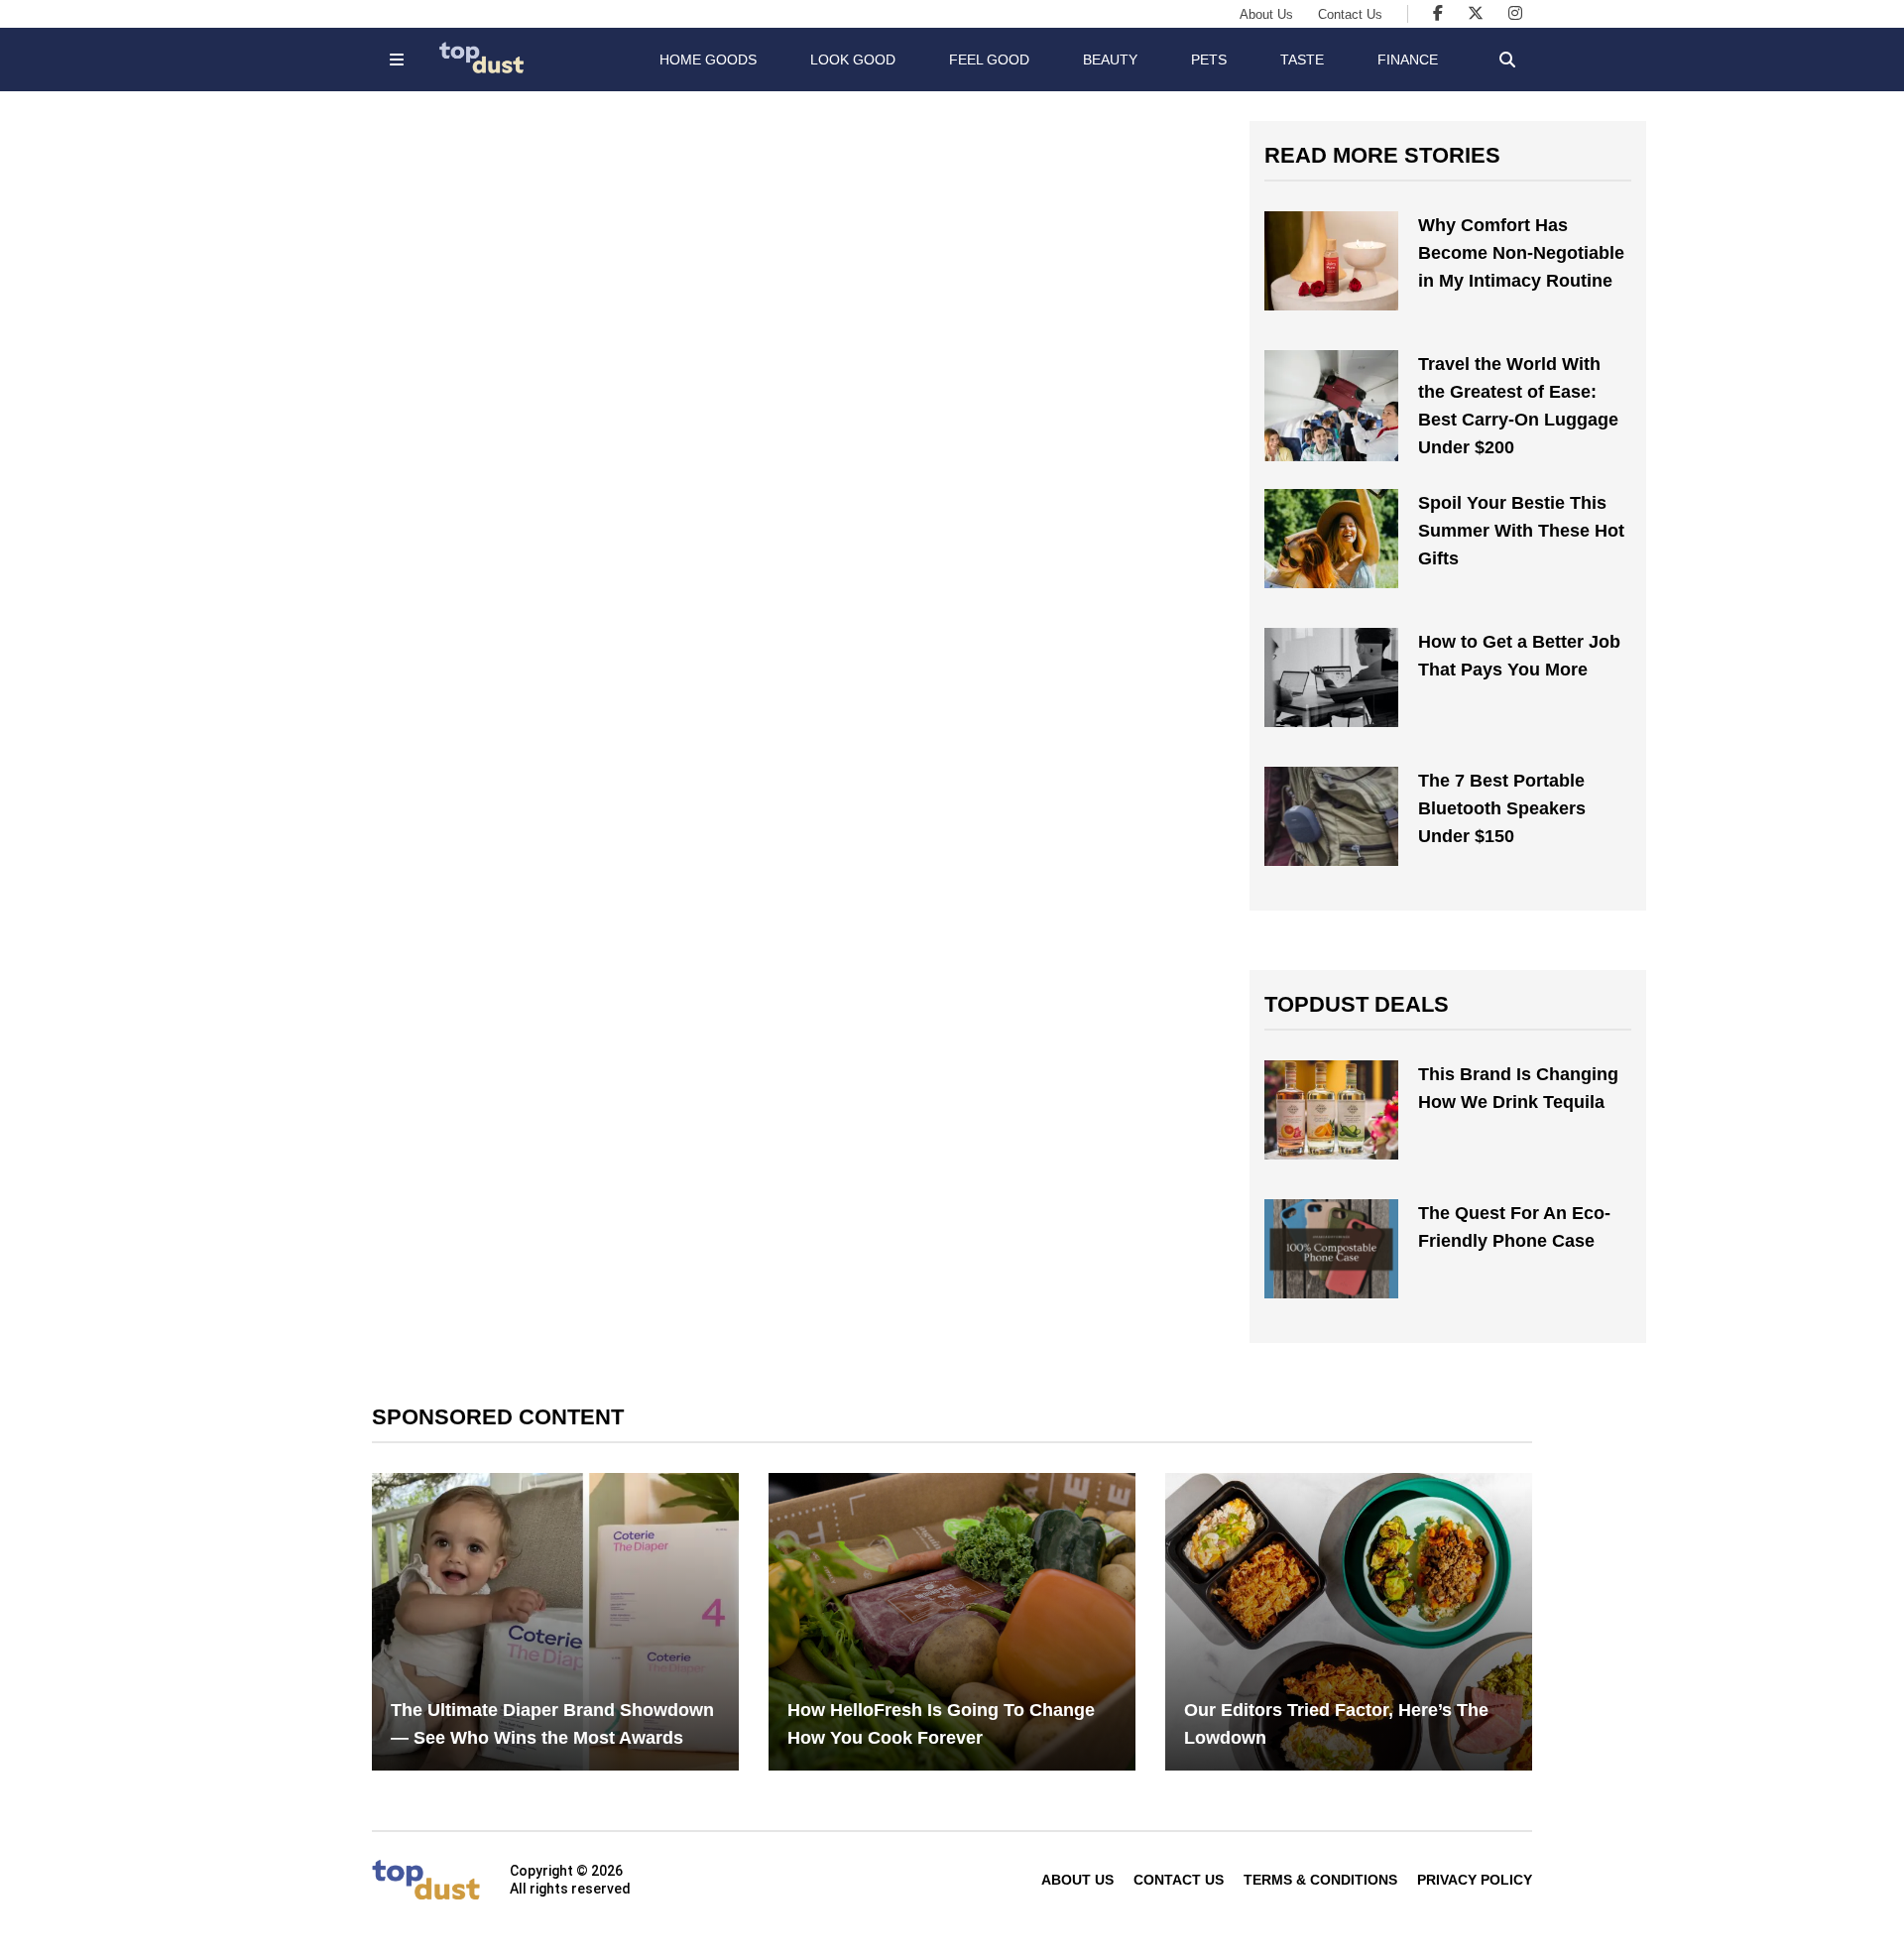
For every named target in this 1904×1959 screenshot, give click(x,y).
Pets (1209, 60)
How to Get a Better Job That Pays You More (1519, 656)
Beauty (1110, 60)
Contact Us (1350, 14)
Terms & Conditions (1320, 1880)
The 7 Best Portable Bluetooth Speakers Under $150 (1502, 808)
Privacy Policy (1475, 1880)
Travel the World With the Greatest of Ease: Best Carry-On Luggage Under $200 (1518, 406)
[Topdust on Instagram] (1515, 13)
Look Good (853, 60)
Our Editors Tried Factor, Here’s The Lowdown (1336, 1724)
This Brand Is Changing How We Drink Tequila (1518, 1088)
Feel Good (989, 60)
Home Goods (708, 60)
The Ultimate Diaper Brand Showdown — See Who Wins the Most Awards (552, 1724)
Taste (1302, 60)
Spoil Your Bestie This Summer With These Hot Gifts (1521, 531)
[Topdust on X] (1476, 13)
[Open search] (1507, 60)
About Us (1266, 14)
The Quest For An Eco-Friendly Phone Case (1514, 1227)
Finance (1408, 60)
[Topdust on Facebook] (1438, 13)
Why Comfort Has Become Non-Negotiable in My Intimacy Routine (1521, 253)
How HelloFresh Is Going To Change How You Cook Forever (941, 1724)
